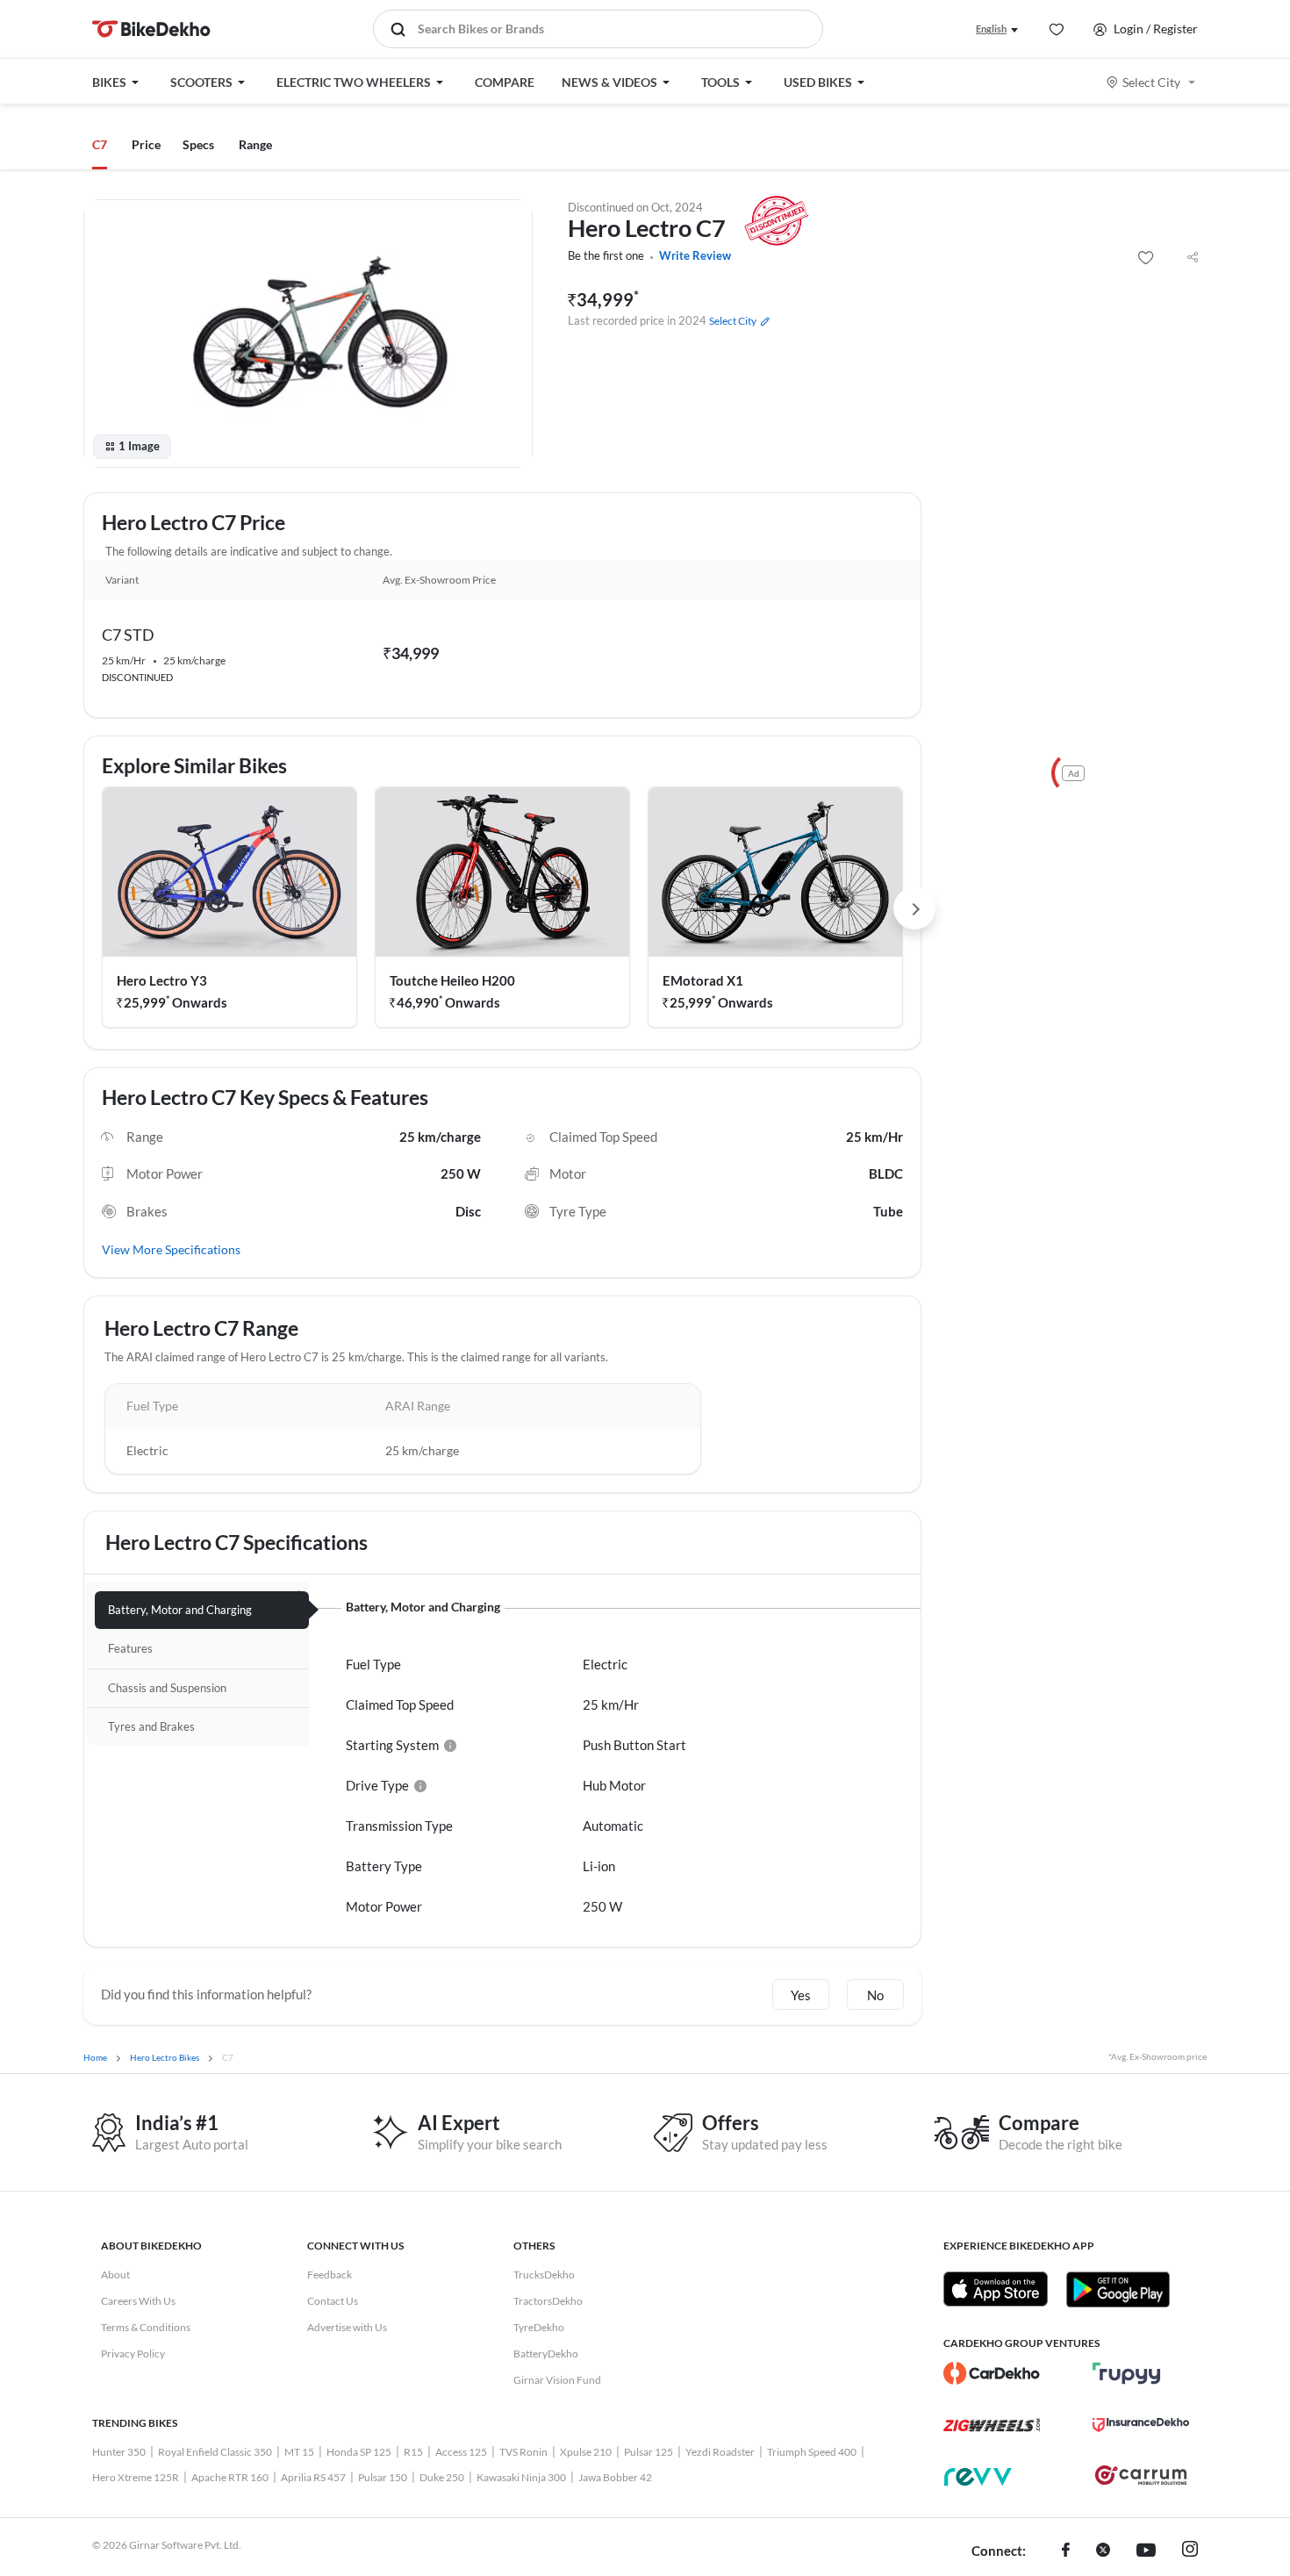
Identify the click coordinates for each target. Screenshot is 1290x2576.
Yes (801, 1995)
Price (146, 144)
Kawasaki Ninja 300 (521, 2477)
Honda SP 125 (359, 2452)
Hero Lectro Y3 (162, 980)
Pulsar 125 (649, 2452)
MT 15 (299, 2452)
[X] (1103, 2551)
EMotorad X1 (703, 980)
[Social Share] (1193, 258)
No (875, 1995)
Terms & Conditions (146, 2327)
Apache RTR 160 (230, 2477)
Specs (198, 144)
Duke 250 (442, 2477)
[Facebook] (1066, 2551)
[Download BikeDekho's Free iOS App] (996, 2289)
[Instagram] (1190, 2551)
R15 (413, 2452)
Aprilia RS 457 (313, 2477)
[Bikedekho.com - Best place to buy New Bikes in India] (151, 29)
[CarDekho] (992, 2373)
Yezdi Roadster (720, 2452)
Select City (1151, 82)
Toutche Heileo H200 (452, 980)
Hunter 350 (119, 2452)
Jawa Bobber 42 (615, 2477)
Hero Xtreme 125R (136, 2477)
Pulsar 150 (383, 2477)
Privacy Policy (133, 2354)
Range (255, 144)
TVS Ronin (523, 2452)
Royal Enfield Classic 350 (215, 2452)
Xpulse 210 (586, 2452)
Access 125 (461, 2452)
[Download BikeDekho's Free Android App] (1118, 2289)
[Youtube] (1146, 2551)
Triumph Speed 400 (812, 2452)
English (991, 29)
